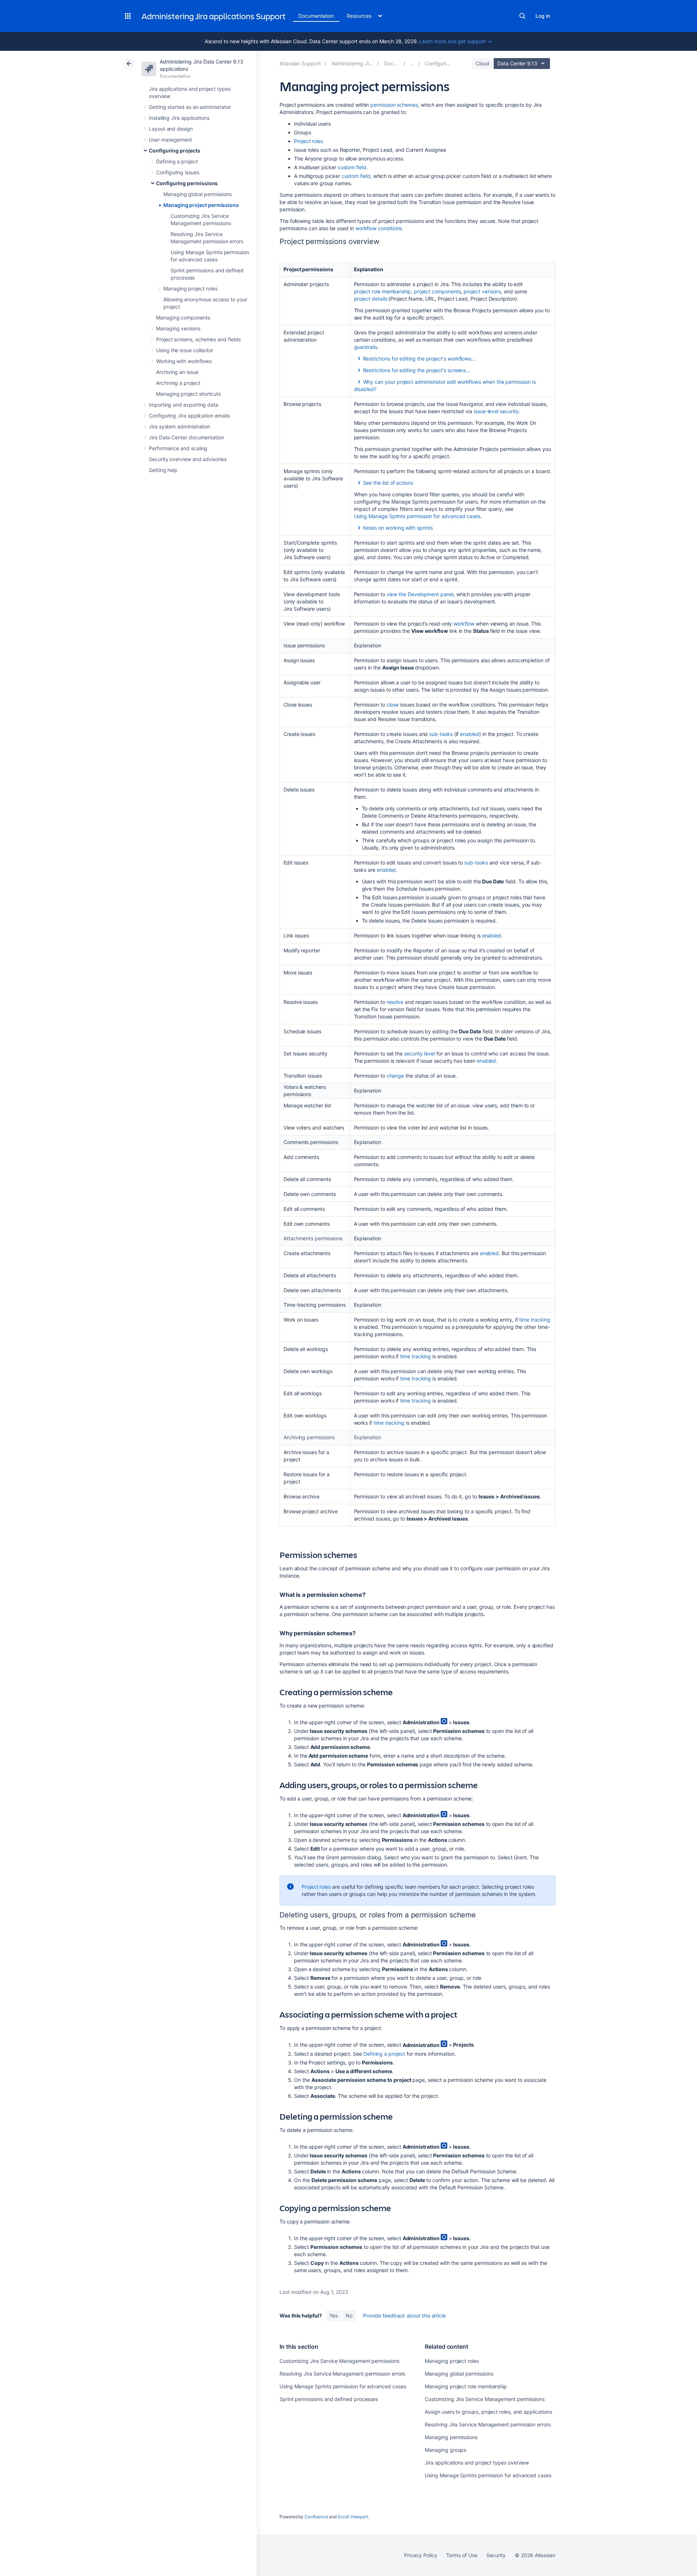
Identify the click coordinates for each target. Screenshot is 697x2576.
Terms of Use (462, 2555)
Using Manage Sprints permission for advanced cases (417, 516)
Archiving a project (178, 383)
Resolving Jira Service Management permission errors (342, 2374)
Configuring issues (178, 172)
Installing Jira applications (179, 118)
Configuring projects (175, 150)
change (396, 1076)
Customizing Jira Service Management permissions (339, 2361)
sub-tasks (441, 734)
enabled (470, 734)
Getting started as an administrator (190, 107)
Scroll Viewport (353, 2517)
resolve (395, 1002)
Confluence (316, 2517)
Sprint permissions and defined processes (329, 2399)
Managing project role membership (466, 2386)
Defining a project (177, 161)
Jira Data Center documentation (186, 437)
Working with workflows (184, 361)
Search (522, 16)
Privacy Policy (421, 2555)
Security (496, 2555)
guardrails (366, 347)
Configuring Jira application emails (189, 416)
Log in (543, 16)
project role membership (382, 291)
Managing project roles (190, 288)
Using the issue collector (185, 350)
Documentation (316, 16)
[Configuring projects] (412, 63)
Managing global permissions (197, 194)
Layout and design (171, 129)
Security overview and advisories (188, 459)
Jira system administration (180, 426)
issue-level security (496, 411)
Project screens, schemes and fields (198, 339)
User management (170, 140)
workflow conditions (379, 228)
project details (371, 299)
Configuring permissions (187, 183)
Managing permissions (451, 2437)
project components (437, 291)
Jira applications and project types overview (477, 2463)
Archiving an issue (177, 372)
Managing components (183, 318)
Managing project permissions (201, 205)
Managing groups (445, 2450)
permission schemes (394, 105)
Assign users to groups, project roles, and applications (488, 2412)
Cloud (482, 63)
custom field (352, 167)
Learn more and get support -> (456, 41)
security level (419, 1053)
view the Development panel (420, 594)
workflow (464, 624)
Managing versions (178, 328)
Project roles (309, 141)
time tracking (535, 1320)
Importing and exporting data (184, 405)
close (393, 705)
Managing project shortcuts (188, 394)
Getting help (163, 470)
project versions (482, 291)
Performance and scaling (178, 448)
